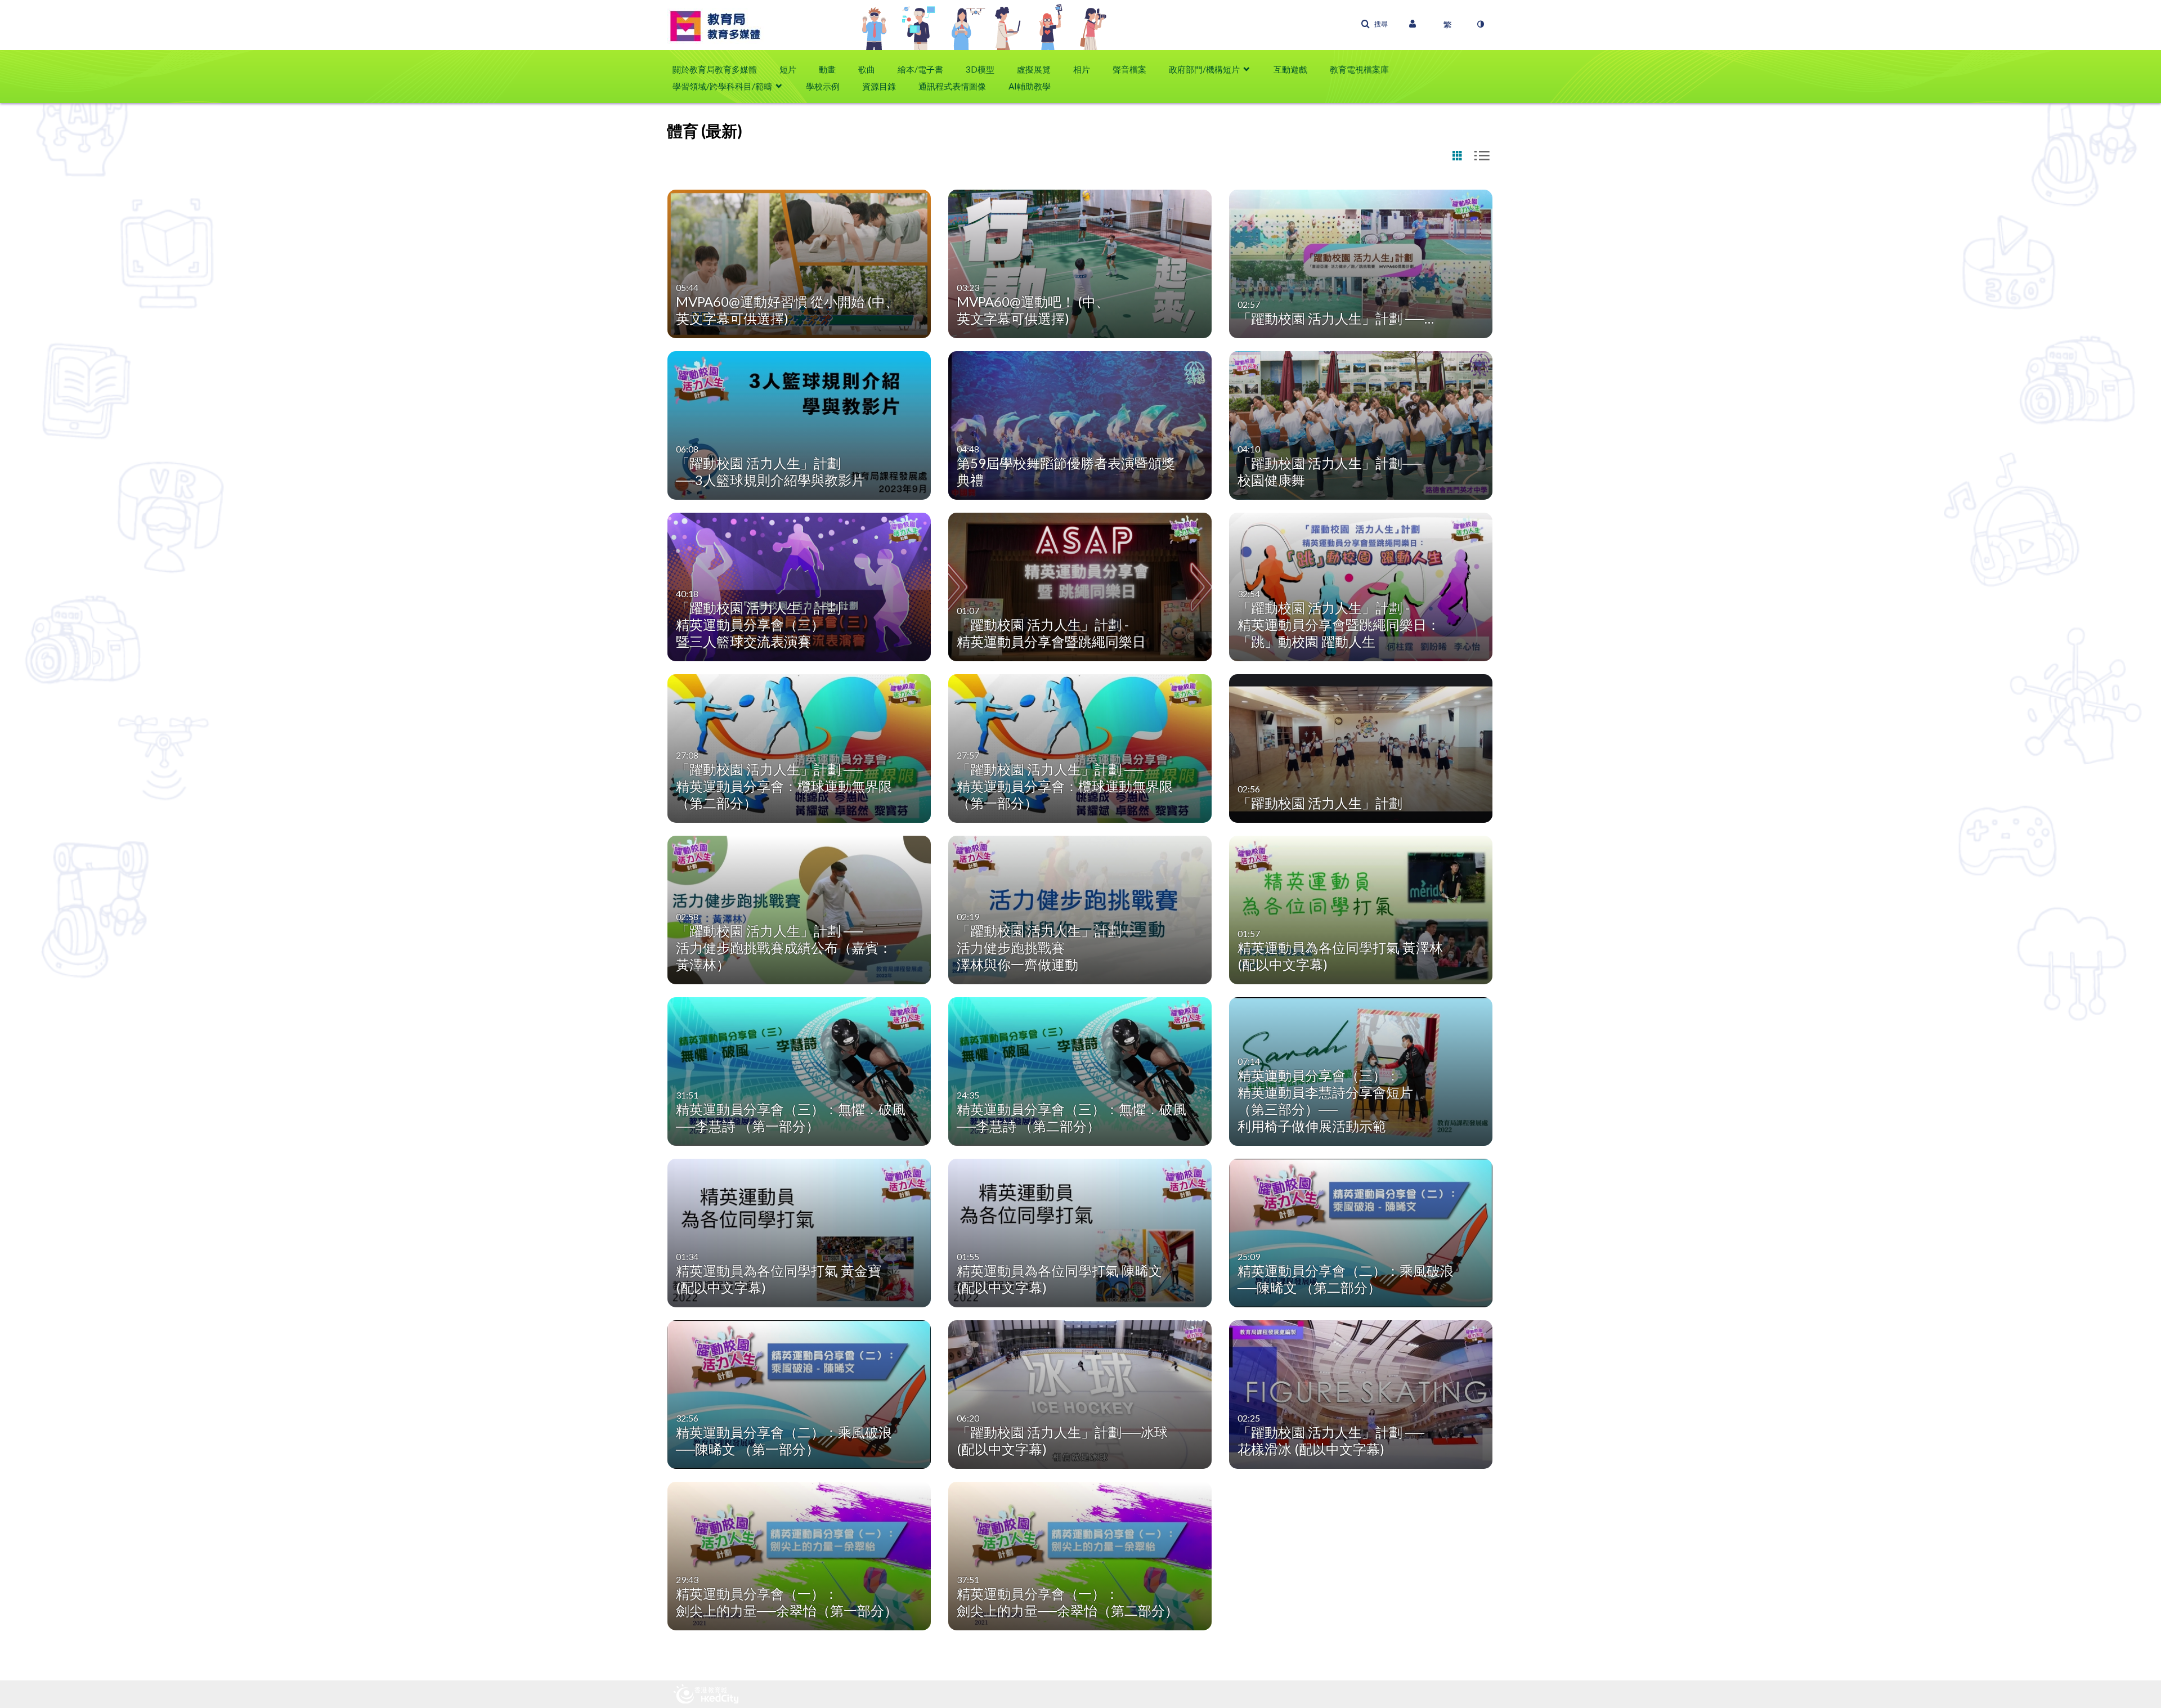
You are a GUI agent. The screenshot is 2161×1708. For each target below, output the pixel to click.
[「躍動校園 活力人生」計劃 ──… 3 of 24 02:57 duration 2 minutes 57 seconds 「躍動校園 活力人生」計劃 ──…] (1361, 263)
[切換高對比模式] (1480, 24)
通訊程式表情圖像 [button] (952, 86)
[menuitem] (720, 69)
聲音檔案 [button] (1129, 69)
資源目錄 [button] (879, 86)
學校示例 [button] (823, 86)
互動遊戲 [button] (1290, 69)
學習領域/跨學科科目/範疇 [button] (722, 86)
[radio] (1457, 156)
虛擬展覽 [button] (1034, 69)
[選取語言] (1447, 24)
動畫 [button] (827, 69)
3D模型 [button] (980, 69)
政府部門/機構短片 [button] (1204, 69)
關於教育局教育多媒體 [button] (715, 69)
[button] (1374, 24)
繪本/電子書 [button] (920, 69)
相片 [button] (1082, 69)
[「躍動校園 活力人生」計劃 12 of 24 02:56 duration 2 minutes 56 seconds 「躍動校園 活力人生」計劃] (1361, 747)
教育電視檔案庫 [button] (1359, 69)
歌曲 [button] (867, 69)
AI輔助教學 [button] (1030, 86)
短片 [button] (788, 69)
